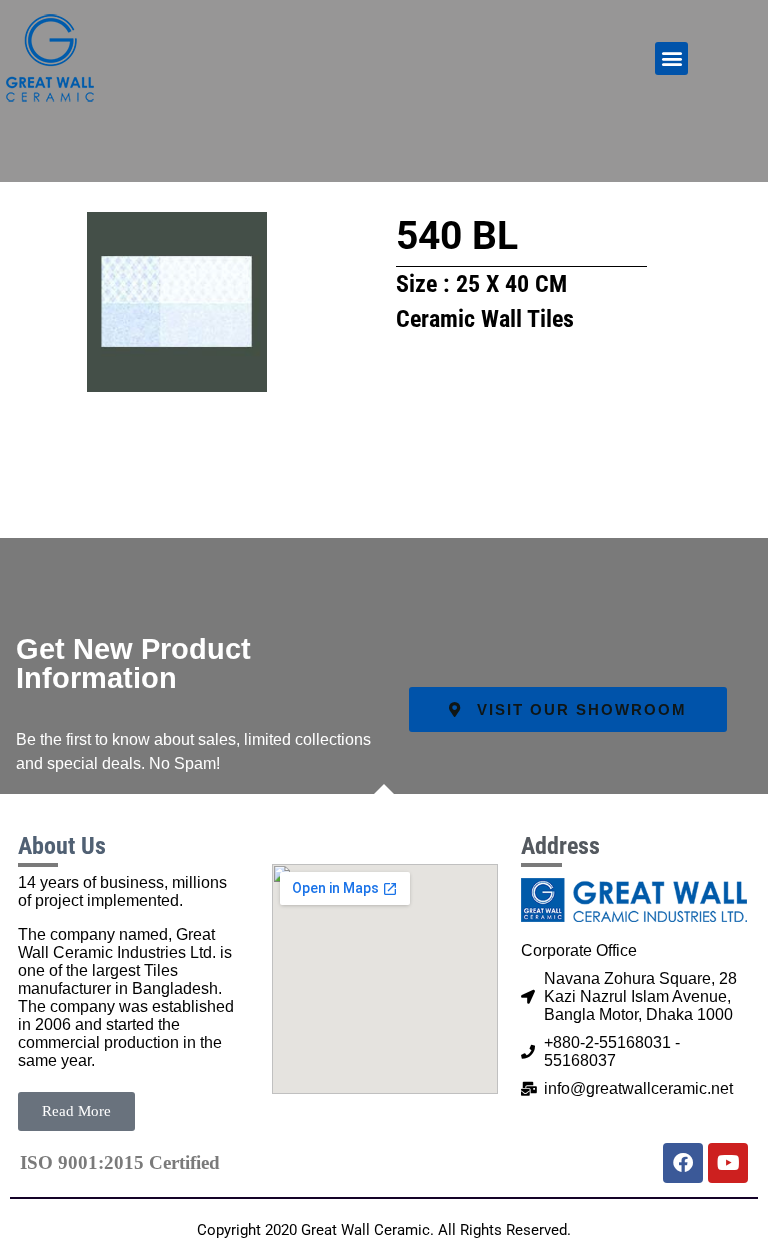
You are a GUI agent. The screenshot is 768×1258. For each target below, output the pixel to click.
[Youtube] (728, 1163)
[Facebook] (683, 1163)
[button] (671, 58)
